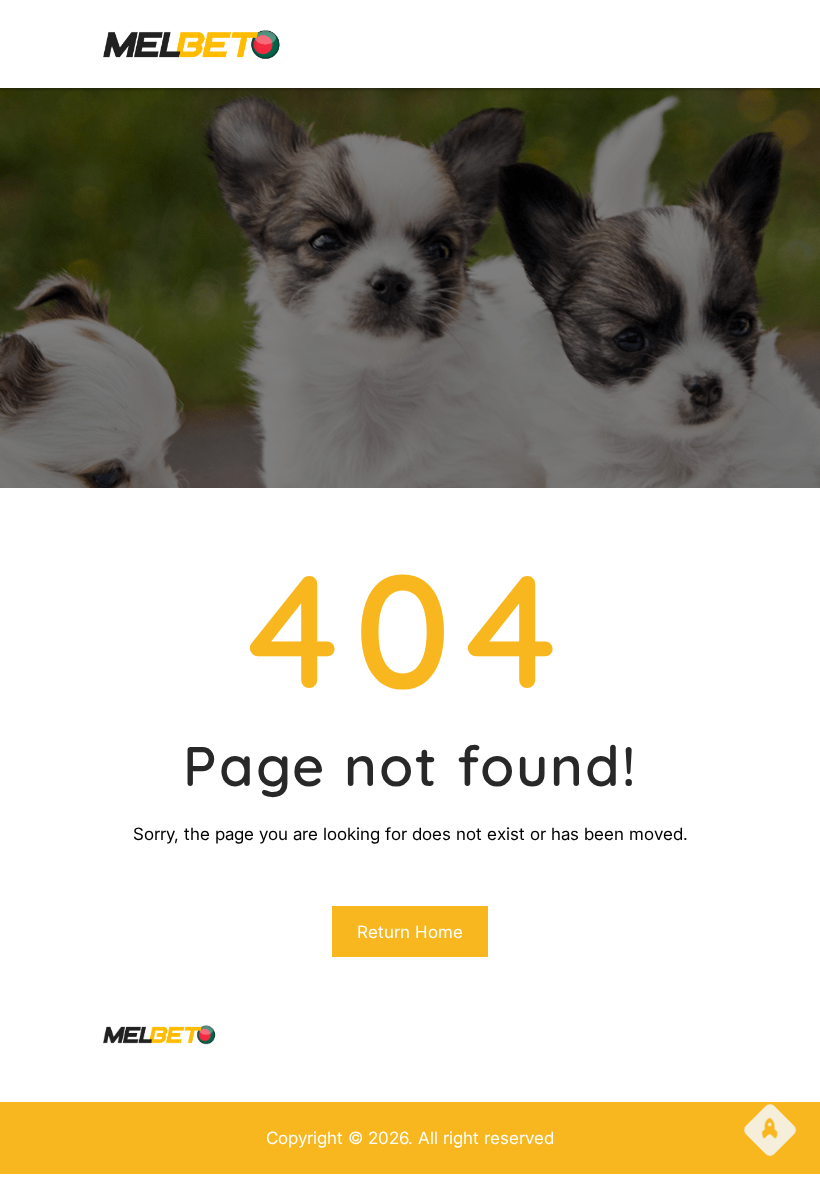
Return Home (410, 932)
